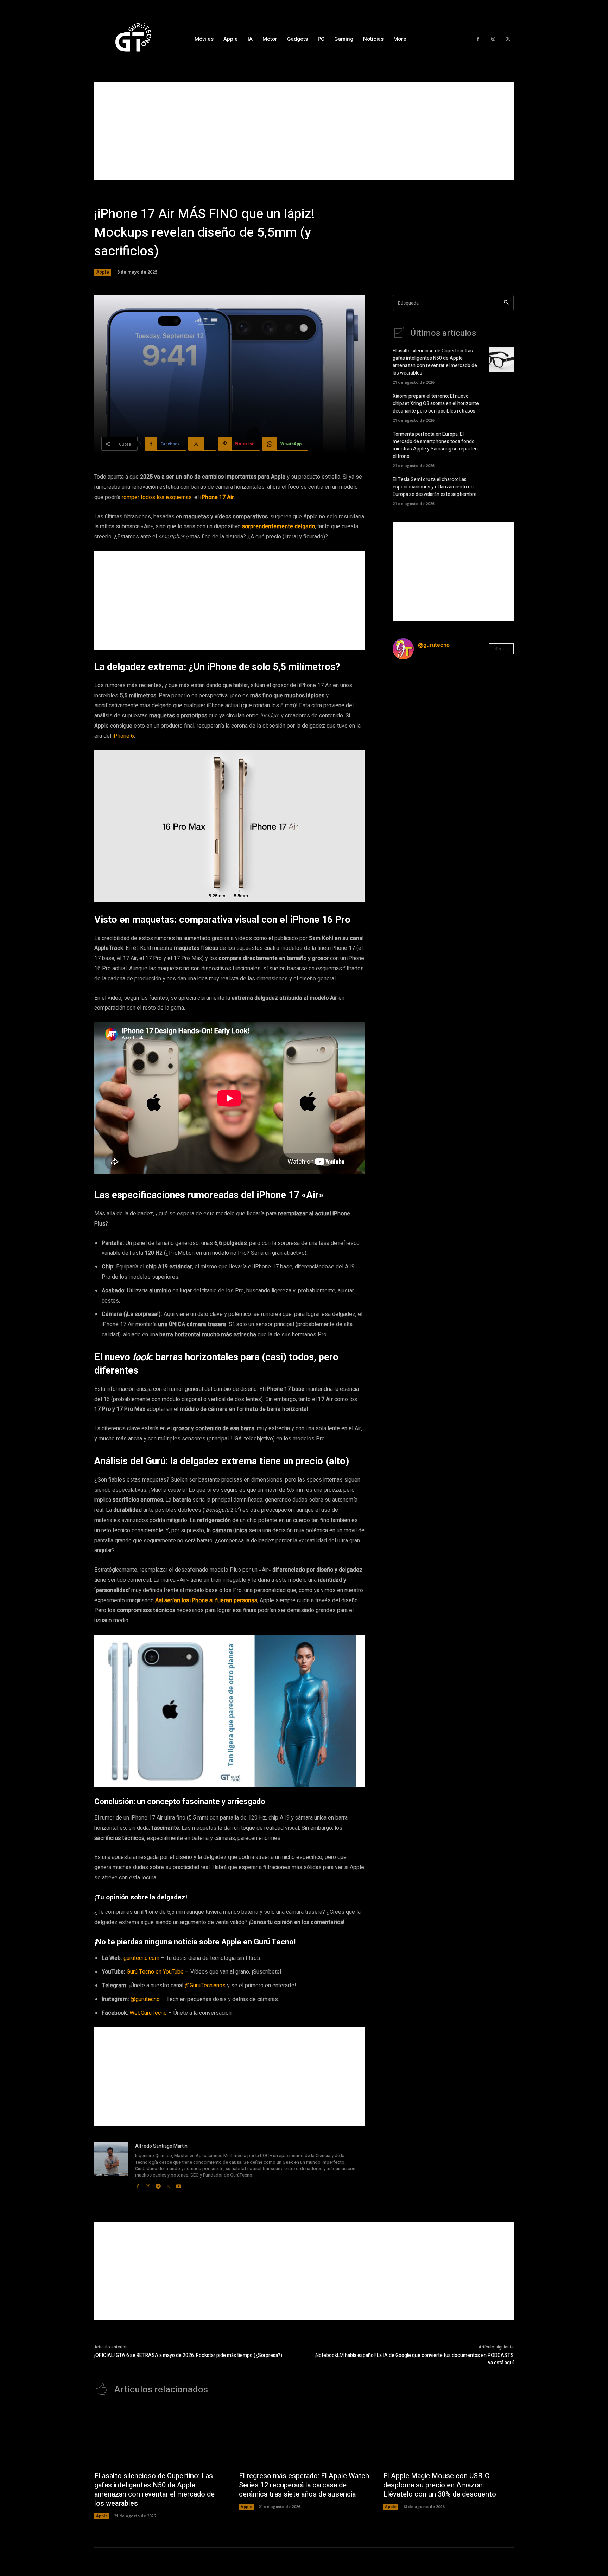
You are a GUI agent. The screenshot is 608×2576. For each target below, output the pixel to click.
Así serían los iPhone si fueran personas (206, 1600)
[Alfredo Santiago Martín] (111, 2166)
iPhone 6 (123, 736)
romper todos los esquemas (157, 497)
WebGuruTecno (148, 2013)
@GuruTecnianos (205, 1986)
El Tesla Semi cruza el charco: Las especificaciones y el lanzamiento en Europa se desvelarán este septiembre (435, 487)
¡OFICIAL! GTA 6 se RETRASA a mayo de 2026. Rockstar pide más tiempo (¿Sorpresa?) (188, 2355)
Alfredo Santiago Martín (161, 2146)
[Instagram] (493, 39)
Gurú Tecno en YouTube (155, 1972)
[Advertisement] (304, 131)
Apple (103, 272)
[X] (508, 39)
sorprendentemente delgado (278, 526)
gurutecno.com (141, 1958)
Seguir (501, 648)
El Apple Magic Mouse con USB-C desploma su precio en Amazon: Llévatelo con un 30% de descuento (440, 2485)
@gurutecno (145, 1999)
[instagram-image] (413, 685)
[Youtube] (179, 2185)
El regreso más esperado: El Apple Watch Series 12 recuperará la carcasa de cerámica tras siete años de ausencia (304, 2485)
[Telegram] (158, 2185)
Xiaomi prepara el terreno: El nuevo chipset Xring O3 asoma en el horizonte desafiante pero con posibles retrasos (436, 404)
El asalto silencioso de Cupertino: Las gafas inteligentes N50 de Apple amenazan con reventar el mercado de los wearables (435, 362)
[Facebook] (478, 39)
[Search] (506, 303)
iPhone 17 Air (217, 497)
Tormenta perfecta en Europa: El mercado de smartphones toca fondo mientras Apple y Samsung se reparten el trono (435, 445)
